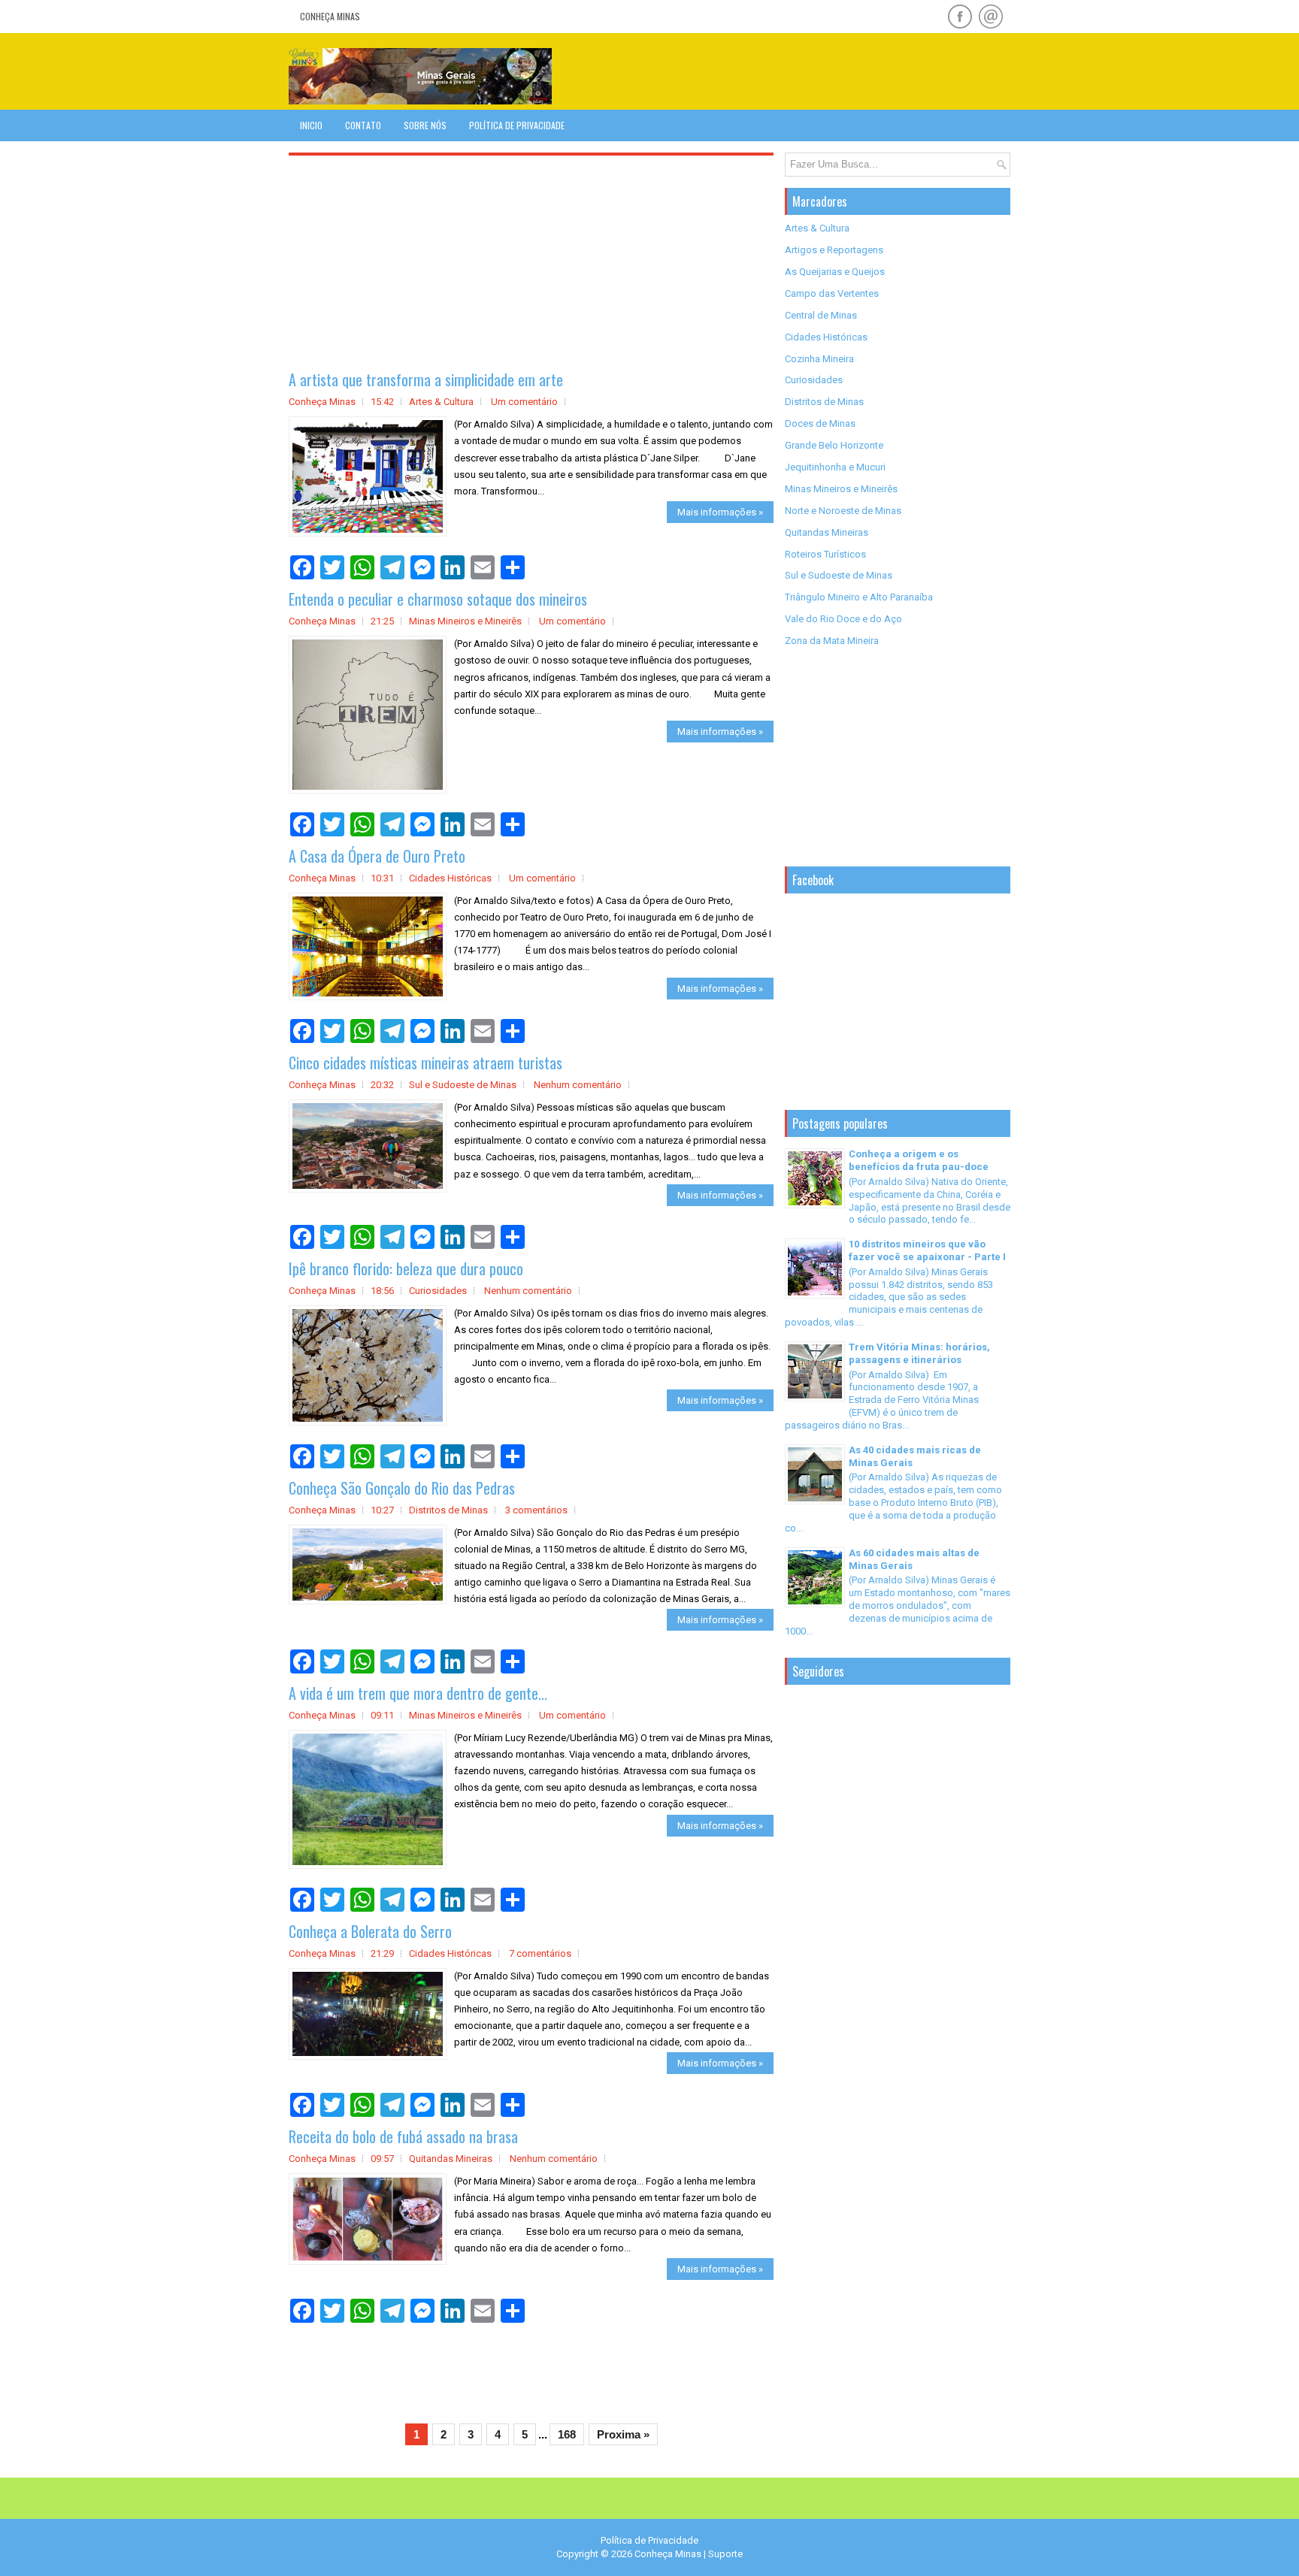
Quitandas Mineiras (451, 2159)
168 (567, 2434)
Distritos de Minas (448, 1510)
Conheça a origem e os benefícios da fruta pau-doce (919, 1160)
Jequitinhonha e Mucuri (835, 467)
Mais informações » (720, 512)
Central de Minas (821, 315)
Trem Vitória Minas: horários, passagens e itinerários (919, 1353)
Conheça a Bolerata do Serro (370, 1931)
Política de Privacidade (517, 125)
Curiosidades (438, 1291)
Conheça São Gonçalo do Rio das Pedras (402, 1488)
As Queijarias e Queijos (835, 272)
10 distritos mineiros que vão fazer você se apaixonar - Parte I (927, 1250)
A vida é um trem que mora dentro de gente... (418, 1693)
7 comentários (540, 1953)
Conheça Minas (330, 16)
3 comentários (536, 1510)
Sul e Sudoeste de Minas (463, 1085)
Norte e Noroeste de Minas (843, 511)
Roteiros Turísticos (825, 554)
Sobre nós (425, 125)
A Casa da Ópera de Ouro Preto (377, 856)
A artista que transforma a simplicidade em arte (426, 379)
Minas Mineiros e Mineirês (465, 621)
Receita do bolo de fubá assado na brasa (403, 2136)
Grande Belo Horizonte (834, 445)
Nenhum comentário (578, 1085)
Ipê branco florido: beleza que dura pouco (406, 1268)
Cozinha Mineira (819, 359)
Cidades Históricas (450, 878)
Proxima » (623, 2434)
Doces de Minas (820, 423)
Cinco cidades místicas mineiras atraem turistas (425, 1063)
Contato (363, 125)
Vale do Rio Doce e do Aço (843, 619)
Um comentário (524, 402)
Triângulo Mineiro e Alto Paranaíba (859, 597)
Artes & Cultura (441, 402)
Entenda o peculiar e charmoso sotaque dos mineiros (438, 599)
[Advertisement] (834, 71)
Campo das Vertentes (832, 293)
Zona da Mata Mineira (832, 641)
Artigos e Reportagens (834, 250)
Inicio (311, 125)
